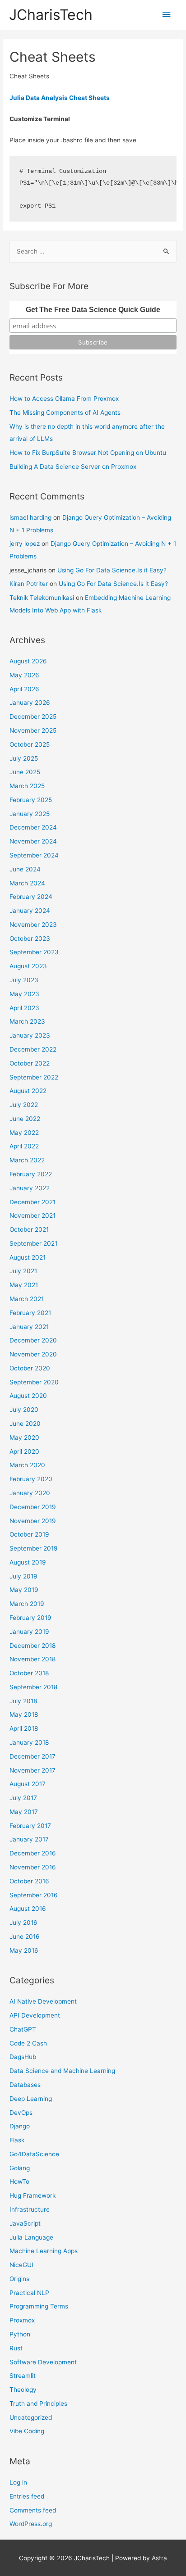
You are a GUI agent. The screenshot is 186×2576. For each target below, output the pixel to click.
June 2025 (25, 772)
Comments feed (33, 2510)
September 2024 (34, 855)
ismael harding (30, 517)
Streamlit (23, 2376)
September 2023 (34, 952)
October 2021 (29, 1229)
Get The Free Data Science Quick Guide (93, 310)
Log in (18, 2482)
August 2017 (28, 1784)
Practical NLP (29, 2293)
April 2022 (24, 1146)
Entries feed (27, 2496)
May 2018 (24, 1714)
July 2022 (24, 1105)
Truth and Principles (38, 2404)
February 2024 (31, 897)
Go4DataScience (34, 2154)
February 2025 (31, 800)
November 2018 (33, 1659)
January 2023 (30, 1035)
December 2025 (33, 717)
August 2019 (28, 1562)
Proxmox (22, 2320)
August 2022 (28, 1091)
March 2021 (27, 1299)
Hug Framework (33, 2195)
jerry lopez (25, 544)
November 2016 (33, 1867)
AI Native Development (43, 2001)
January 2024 (30, 911)
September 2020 (34, 1382)
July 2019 (23, 1576)
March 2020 (27, 1465)
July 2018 (23, 1701)
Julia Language (31, 2237)
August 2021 (28, 1257)
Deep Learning (31, 2099)
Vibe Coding (27, 2431)
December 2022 (33, 1049)
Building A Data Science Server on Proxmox (73, 467)
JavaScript (25, 2223)
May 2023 (24, 994)
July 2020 (24, 1410)
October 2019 (29, 1534)
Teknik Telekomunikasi (42, 598)
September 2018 (33, 1687)
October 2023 (30, 939)
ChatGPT (23, 2029)
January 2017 (29, 1839)
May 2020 (24, 1438)
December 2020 (33, 1340)
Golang (20, 2168)
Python (20, 2334)
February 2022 (31, 1174)
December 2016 (33, 1853)
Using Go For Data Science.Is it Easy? (112, 570)
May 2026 (24, 675)
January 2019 (29, 1632)
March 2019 (27, 1604)
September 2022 (34, 1077)
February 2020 (31, 1479)
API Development (35, 2015)
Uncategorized (31, 2417)
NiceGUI (21, 2265)
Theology (23, 2390)
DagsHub (23, 2057)
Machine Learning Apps (44, 2251)
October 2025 (30, 744)
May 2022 (24, 1133)
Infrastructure (30, 2209)
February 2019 (30, 1618)
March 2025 (27, 786)
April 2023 (24, 1008)
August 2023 (28, 966)
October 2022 (30, 1063)
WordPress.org (31, 2524)
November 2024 (33, 841)
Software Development (43, 2362)
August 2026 (28, 661)
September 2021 (33, 1243)
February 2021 (30, 1313)
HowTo (19, 2181)
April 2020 (24, 1451)
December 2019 (33, 1507)
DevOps (21, 2113)
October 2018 (29, 1673)
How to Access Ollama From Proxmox (64, 399)
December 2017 (33, 1756)
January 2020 (30, 1493)
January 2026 (30, 703)
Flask (17, 2140)
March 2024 (27, 883)
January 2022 (30, 1188)
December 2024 (33, 827)
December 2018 (33, 1646)
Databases (25, 2085)
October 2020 (30, 1368)
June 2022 (25, 1119)
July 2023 (24, 980)
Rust (16, 2348)
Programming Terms (39, 2306)
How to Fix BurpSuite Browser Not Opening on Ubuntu (88, 453)
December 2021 (33, 1202)
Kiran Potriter (29, 584)
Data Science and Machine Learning (62, 2071)
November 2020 (33, 1354)
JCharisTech (51, 15)
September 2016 (34, 1895)
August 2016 (28, 1909)
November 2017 (33, 1770)
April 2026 (24, 689)
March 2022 (27, 1160)
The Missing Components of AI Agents (65, 413)
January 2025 (30, 814)
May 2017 (24, 1812)
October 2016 (29, 1881)
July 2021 (23, 1271)
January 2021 (29, 1327)
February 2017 (30, 1826)
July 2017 (23, 1798)
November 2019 (33, 1521)
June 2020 (25, 1424)
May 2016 (24, 1950)
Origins (19, 2279)
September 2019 (34, 1548)
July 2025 (24, 758)
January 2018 (29, 1742)
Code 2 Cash (28, 2043)
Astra (159, 2558)
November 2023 (33, 925)
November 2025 (33, 730)
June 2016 (25, 1937)
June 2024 (25, 869)
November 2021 (33, 1215)
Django (20, 2126)
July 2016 (23, 1923)
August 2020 (28, 1396)
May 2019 (24, 1590)
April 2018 (24, 1728)
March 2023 (27, 1021)
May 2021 (24, 1285)
